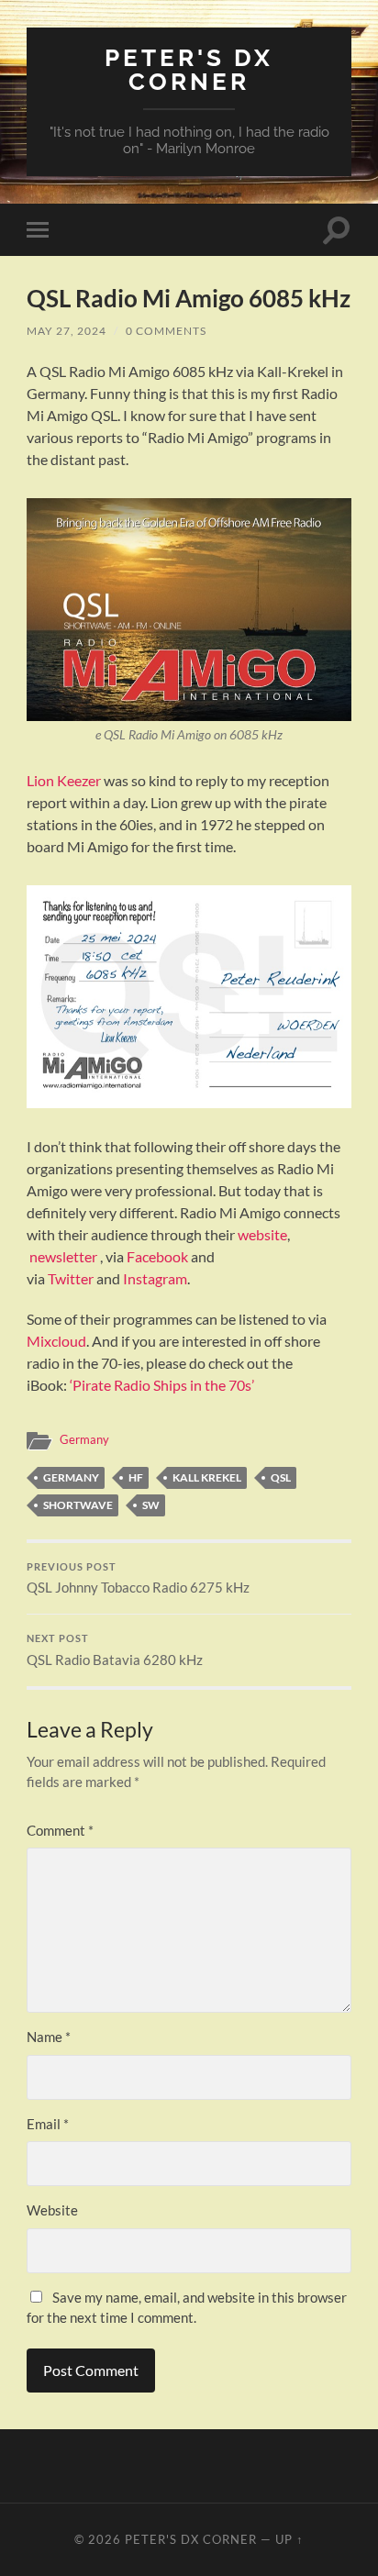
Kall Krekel (207, 1477)
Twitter (71, 1278)
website (262, 1234)
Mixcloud (56, 1341)
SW (151, 1505)
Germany (84, 1439)
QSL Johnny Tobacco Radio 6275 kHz (138, 1579)
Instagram (155, 1278)
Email (48, 2124)
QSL (281, 1477)
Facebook (157, 1256)
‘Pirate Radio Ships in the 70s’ (162, 1385)
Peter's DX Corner (189, 69)
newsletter (63, 1256)
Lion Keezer (64, 780)
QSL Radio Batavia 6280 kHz (115, 1650)
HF (136, 1477)
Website (52, 2210)
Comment (60, 1830)
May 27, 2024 (67, 331)
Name (49, 2037)
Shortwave (78, 1505)
